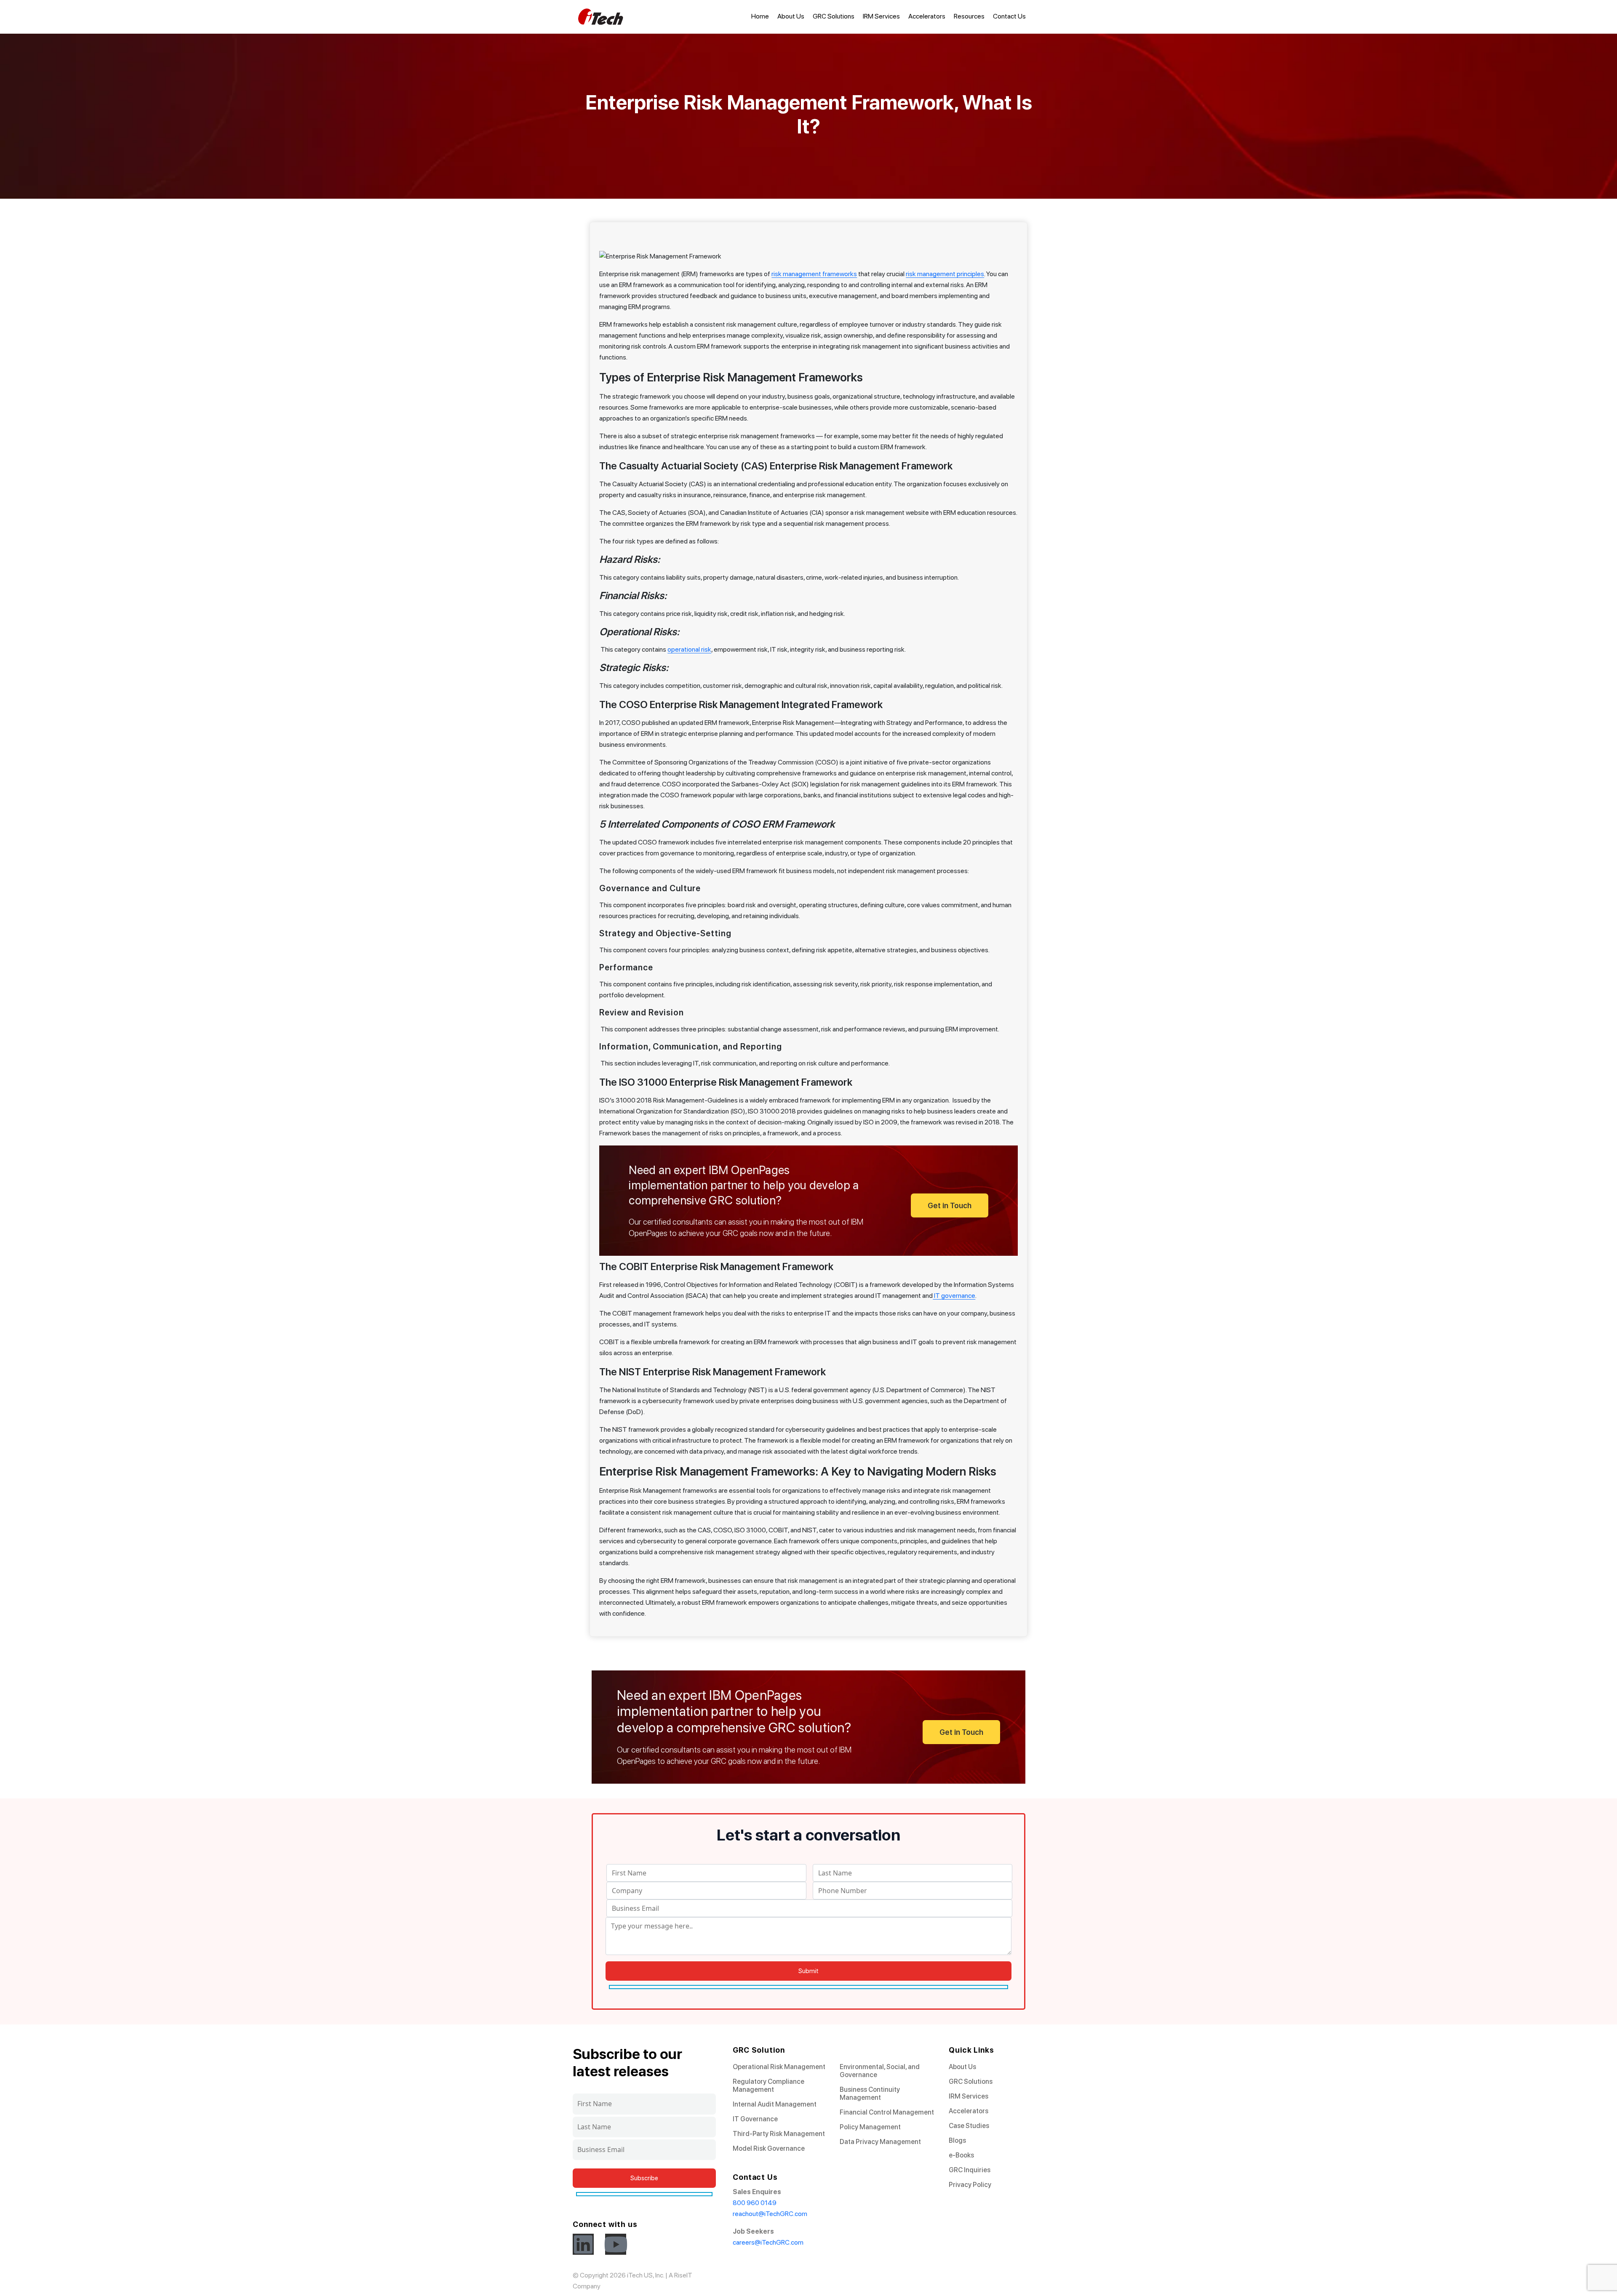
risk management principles (945, 274)
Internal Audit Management (775, 2104)
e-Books (961, 2155)
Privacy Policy (970, 2185)
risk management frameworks (814, 274)
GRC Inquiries (970, 2170)
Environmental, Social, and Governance (880, 2071)
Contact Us (1009, 16)
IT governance (954, 1296)
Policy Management (870, 2127)
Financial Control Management (887, 2112)
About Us (791, 16)
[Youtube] (616, 2244)
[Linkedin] (583, 2244)
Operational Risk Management (779, 2067)
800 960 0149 (755, 2203)
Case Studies (969, 2126)
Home (760, 16)
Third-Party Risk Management (779, 2134)
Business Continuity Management (870, 2094)
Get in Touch (950, 1205)
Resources (969, 16)
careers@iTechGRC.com (768, 2242)
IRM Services (881, 16)
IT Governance (755, 2119)
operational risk (689, 649)
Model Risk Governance (769, 2148)
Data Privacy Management (880, 2142)
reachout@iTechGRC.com (770, 2214)
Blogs (957, 2140)
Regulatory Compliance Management (768, 2086)
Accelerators (927, 16)
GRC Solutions (834, 16)
